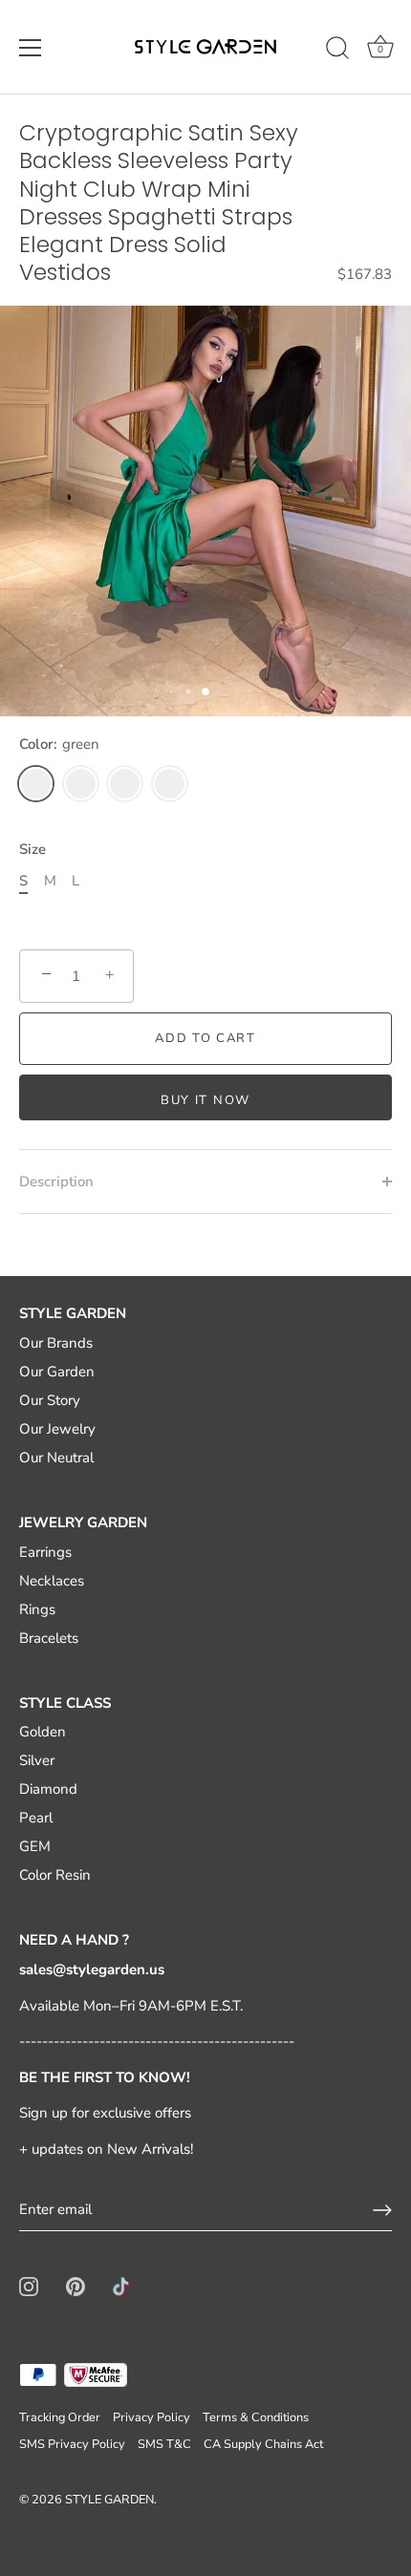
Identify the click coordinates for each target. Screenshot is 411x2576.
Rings (37, 1609)
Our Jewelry (57, 1429)
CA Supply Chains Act (263, 2444)
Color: (59, 744)
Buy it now (205, 1100)
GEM (35, 1846)
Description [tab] (56, 1182)
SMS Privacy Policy (72, 2444)
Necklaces (52, 1581)
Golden (43, 1732)
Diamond (48, 1789)
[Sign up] (382, 2210)
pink (170, 784)
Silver (37, 1760)
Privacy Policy (151, 2417)
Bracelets (49, 1638)
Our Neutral (56, 1458)
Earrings (45, 1552)
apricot (81, 784)
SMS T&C (164, 2444)
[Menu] (31, 48)
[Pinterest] (76, 2285)
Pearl (36, 1818)
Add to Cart (205, 1038)
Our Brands (56, 1343)
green (36, 784)
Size (32, 849)
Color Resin (55, 1875)
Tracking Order (60, 2417)
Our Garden (57, 1372)
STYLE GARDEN (109, 2500)
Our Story (50, 1400)
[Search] (337, 51)
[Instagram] (29, 2285)
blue (125, 784)
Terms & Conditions (256, 2417)
